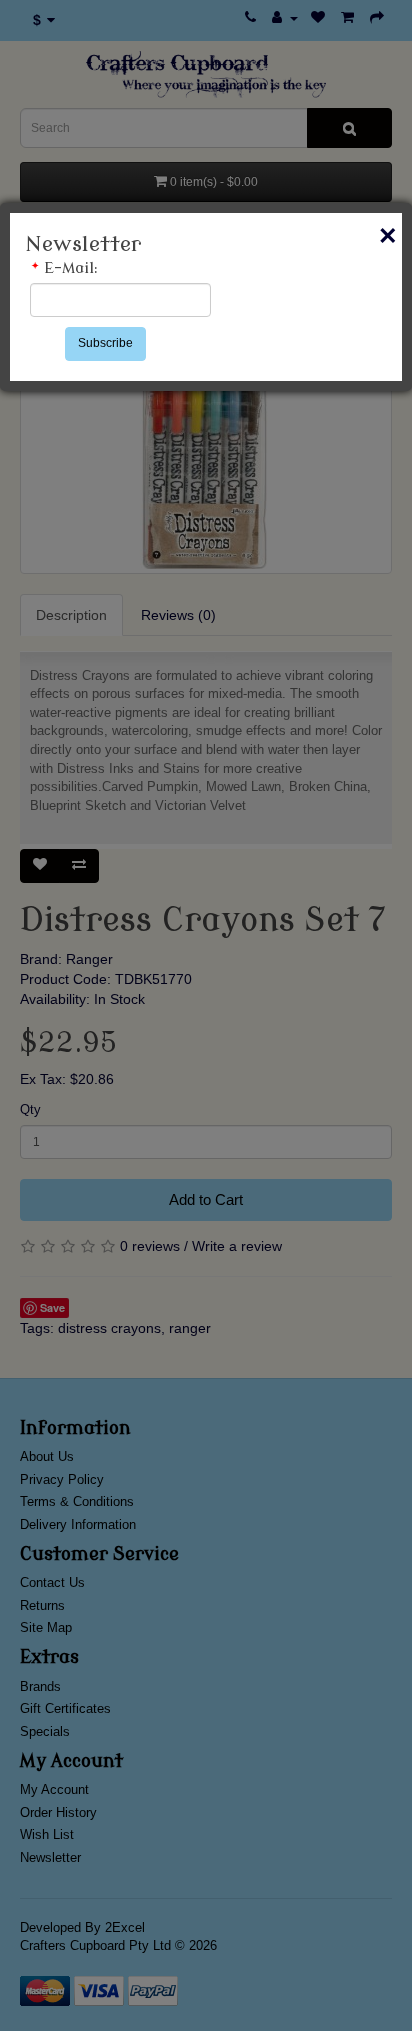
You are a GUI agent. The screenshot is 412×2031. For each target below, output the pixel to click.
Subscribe (105, 343)
